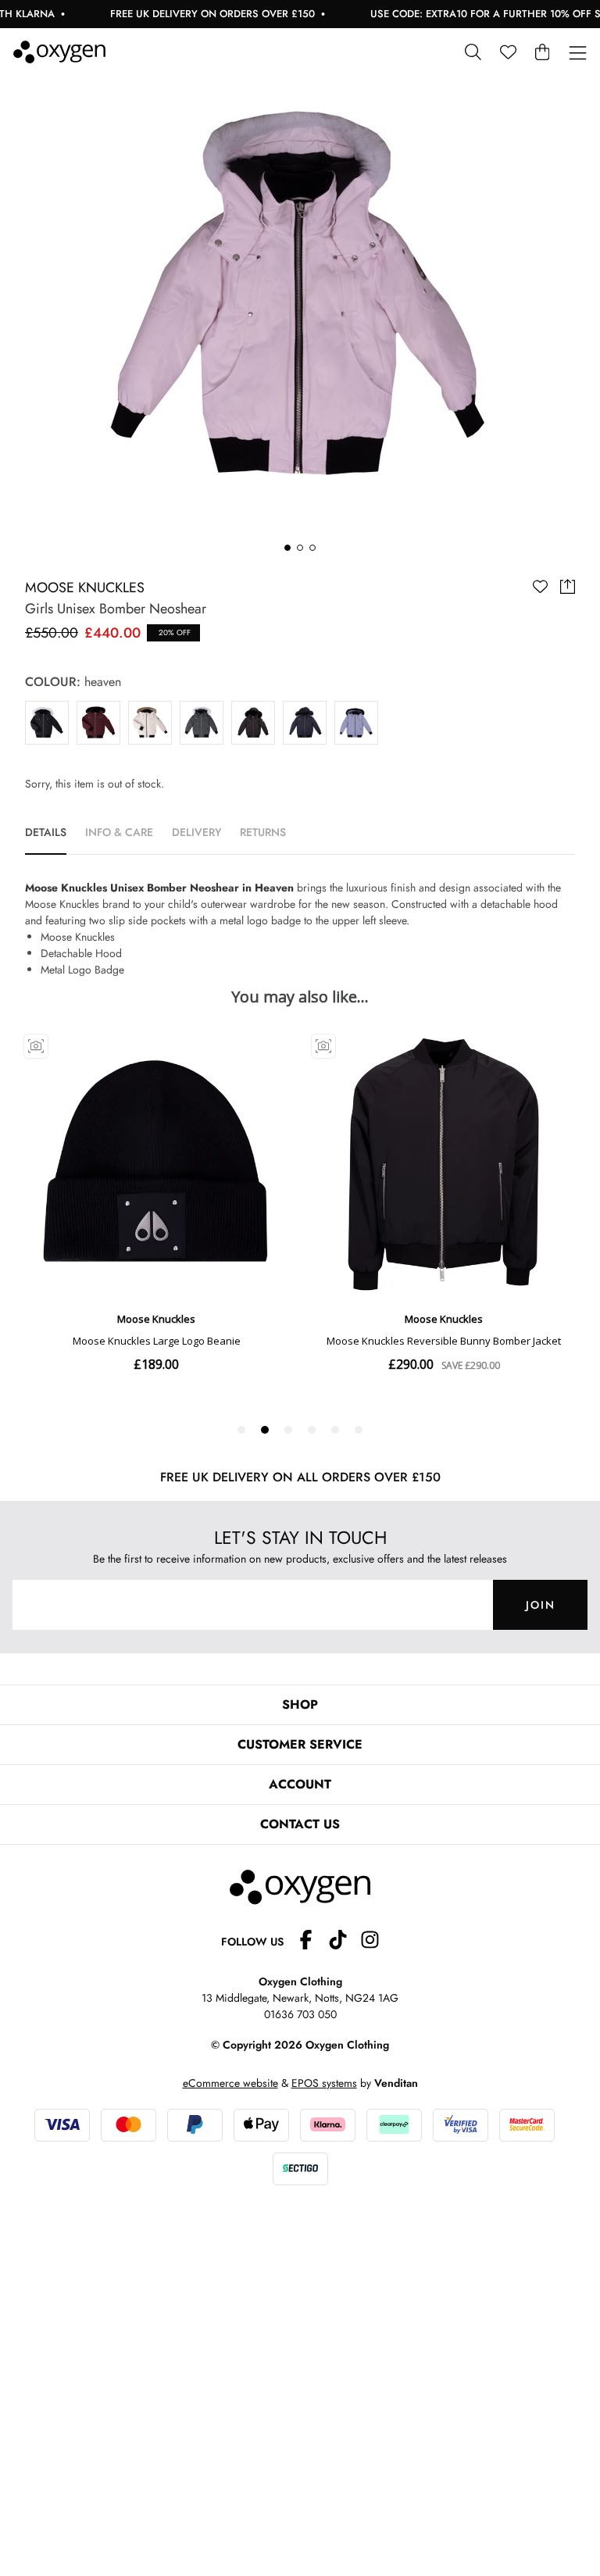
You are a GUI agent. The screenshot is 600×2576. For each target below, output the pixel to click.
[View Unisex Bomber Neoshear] (47, 723)
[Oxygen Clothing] (59, 52)
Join (541, 1605)
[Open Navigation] (578, 54)
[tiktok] (344, 1942)
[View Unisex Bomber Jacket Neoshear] (202, 723)
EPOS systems (324, 2083)
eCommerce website (230, 2083)
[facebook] (312, 1942)
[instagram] (370, 1942)
